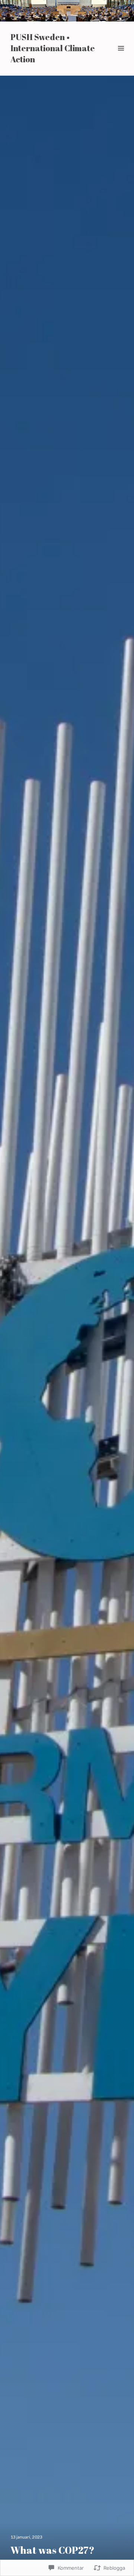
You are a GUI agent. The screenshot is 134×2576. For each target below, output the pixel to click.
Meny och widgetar (121, 57)
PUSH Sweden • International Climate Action (53, 48)
